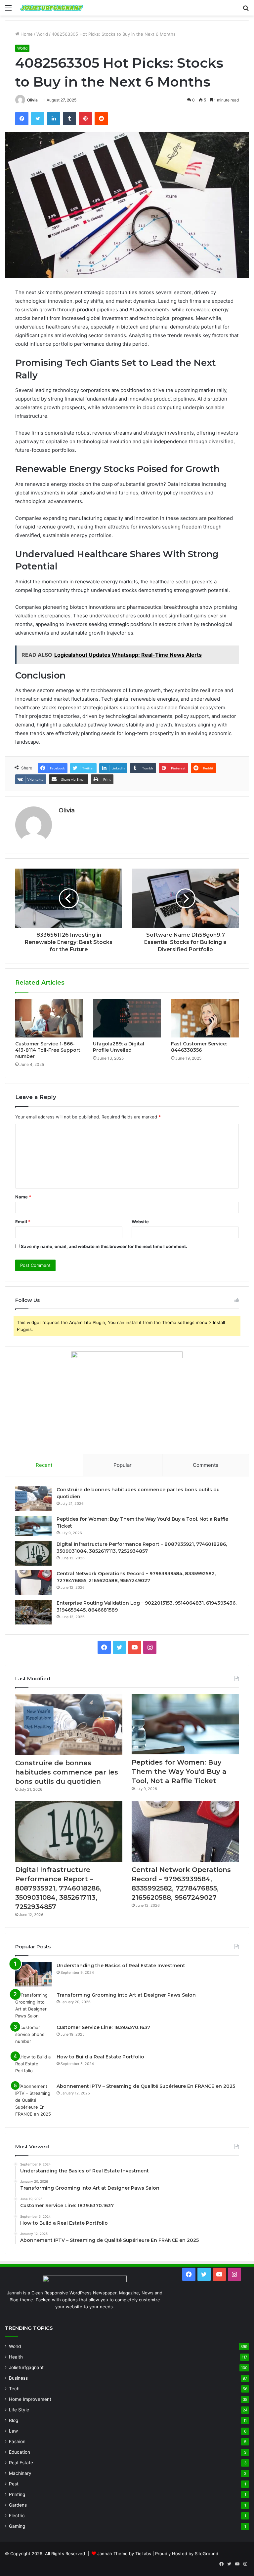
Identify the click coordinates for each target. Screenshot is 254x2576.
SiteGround (207, 2554)
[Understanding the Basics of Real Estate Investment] (33, 1975)
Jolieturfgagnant (26, 2367)
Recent (44, 1465)
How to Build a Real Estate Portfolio (100, 2057)
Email (23, 1222)
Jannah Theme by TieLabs (124, 2554)
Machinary (20, 2473)
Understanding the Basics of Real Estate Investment (121, 1966)
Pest (14, 2484)
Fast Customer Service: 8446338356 (199, 1047)
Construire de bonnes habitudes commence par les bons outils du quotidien (67, 1772)
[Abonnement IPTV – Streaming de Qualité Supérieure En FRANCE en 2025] (33, 2100)
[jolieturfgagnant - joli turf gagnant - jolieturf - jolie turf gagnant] (52, 8)
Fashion (17, 2441)
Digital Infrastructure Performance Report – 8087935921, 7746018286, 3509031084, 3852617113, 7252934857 (58, 1888)
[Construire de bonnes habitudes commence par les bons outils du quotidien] (33, 1499)
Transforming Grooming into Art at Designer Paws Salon (126, 1995)
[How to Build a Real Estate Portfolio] (33, 2066)
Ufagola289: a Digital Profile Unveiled (119, 1047)
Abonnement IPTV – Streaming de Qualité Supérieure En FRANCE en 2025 (146, 2086)
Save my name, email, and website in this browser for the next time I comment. (104, 1246)
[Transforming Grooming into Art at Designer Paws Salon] (33, 2006)
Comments (206, 1465)
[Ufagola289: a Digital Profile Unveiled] (127, 1018)
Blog (14, 2420)
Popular (123, 1465)
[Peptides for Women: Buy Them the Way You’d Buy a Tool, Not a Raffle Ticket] (33, 1526)
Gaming (17, 2526)
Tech (14, 2389)
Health (16, 2357)
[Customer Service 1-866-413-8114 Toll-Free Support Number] (49, 1018)
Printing (17, 2494)
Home (26, 34)
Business (18, 2378)
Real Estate (21, 2463)
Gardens (18, 2505)
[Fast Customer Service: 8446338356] (205, 1018)
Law (13, 2431)
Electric (17, 2516)
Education (20, 2452)
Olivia (32, 100)
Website (140, 1222)
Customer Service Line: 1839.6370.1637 (103, 2027)
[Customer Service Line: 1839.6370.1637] (33, 2036)
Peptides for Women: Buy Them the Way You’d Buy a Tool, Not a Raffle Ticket (179, 1772)
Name (23, 1197)
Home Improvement (30, 2399)
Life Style (19, 2410)
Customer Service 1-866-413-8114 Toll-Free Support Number (48, 1050)
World (42, 34)
